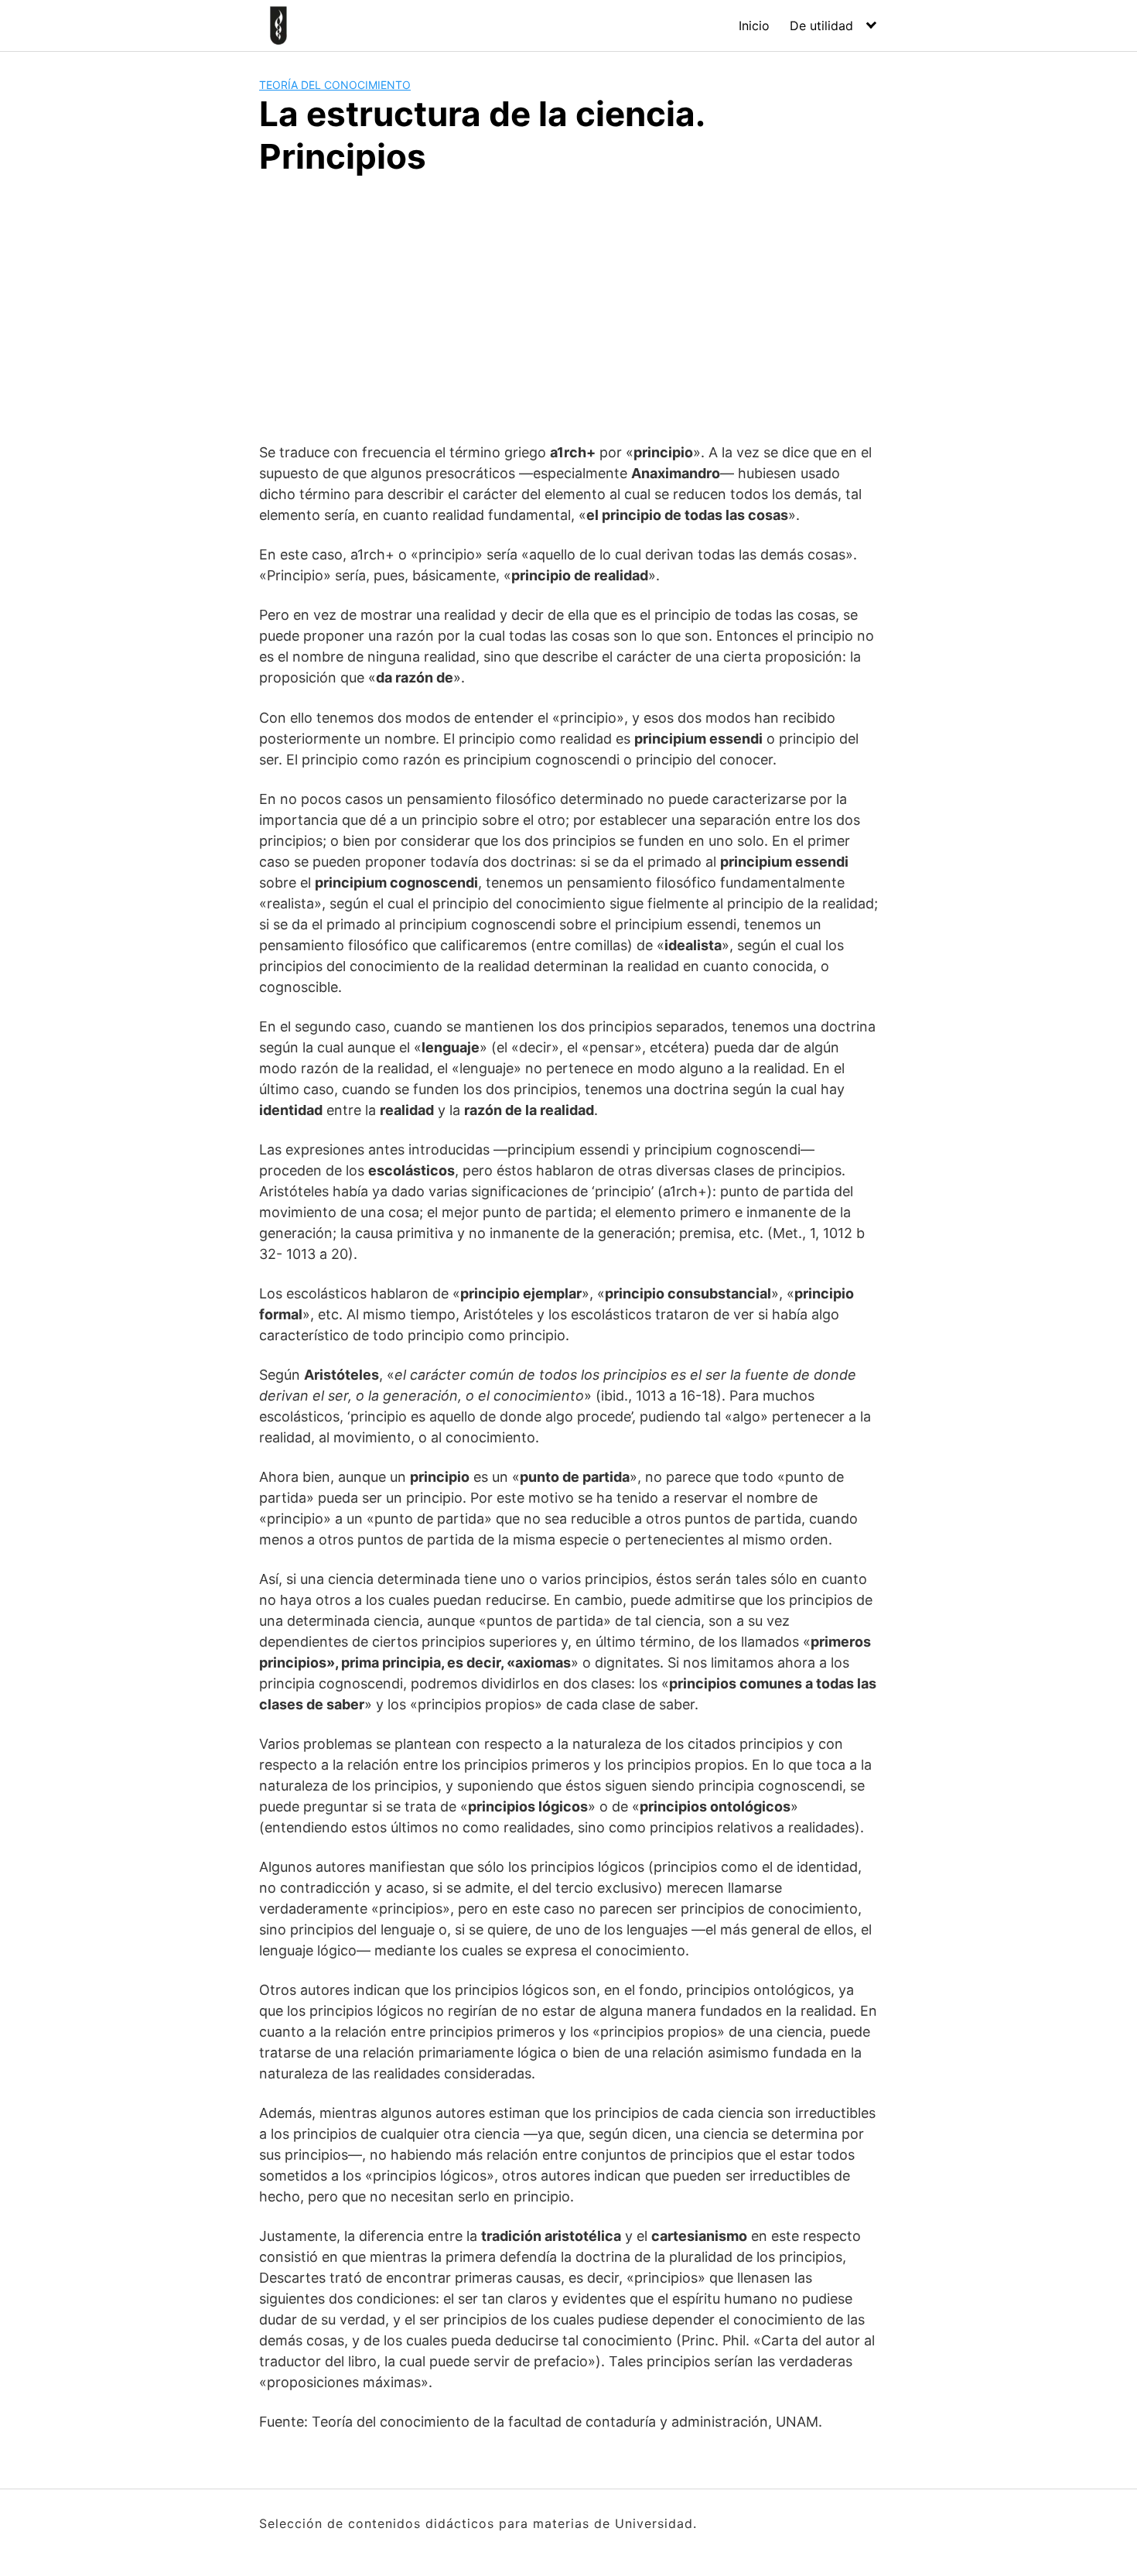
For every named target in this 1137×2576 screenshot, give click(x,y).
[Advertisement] (568, 306)
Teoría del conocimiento (335, 85)
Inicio (754, 26)
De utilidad (821, 26)
